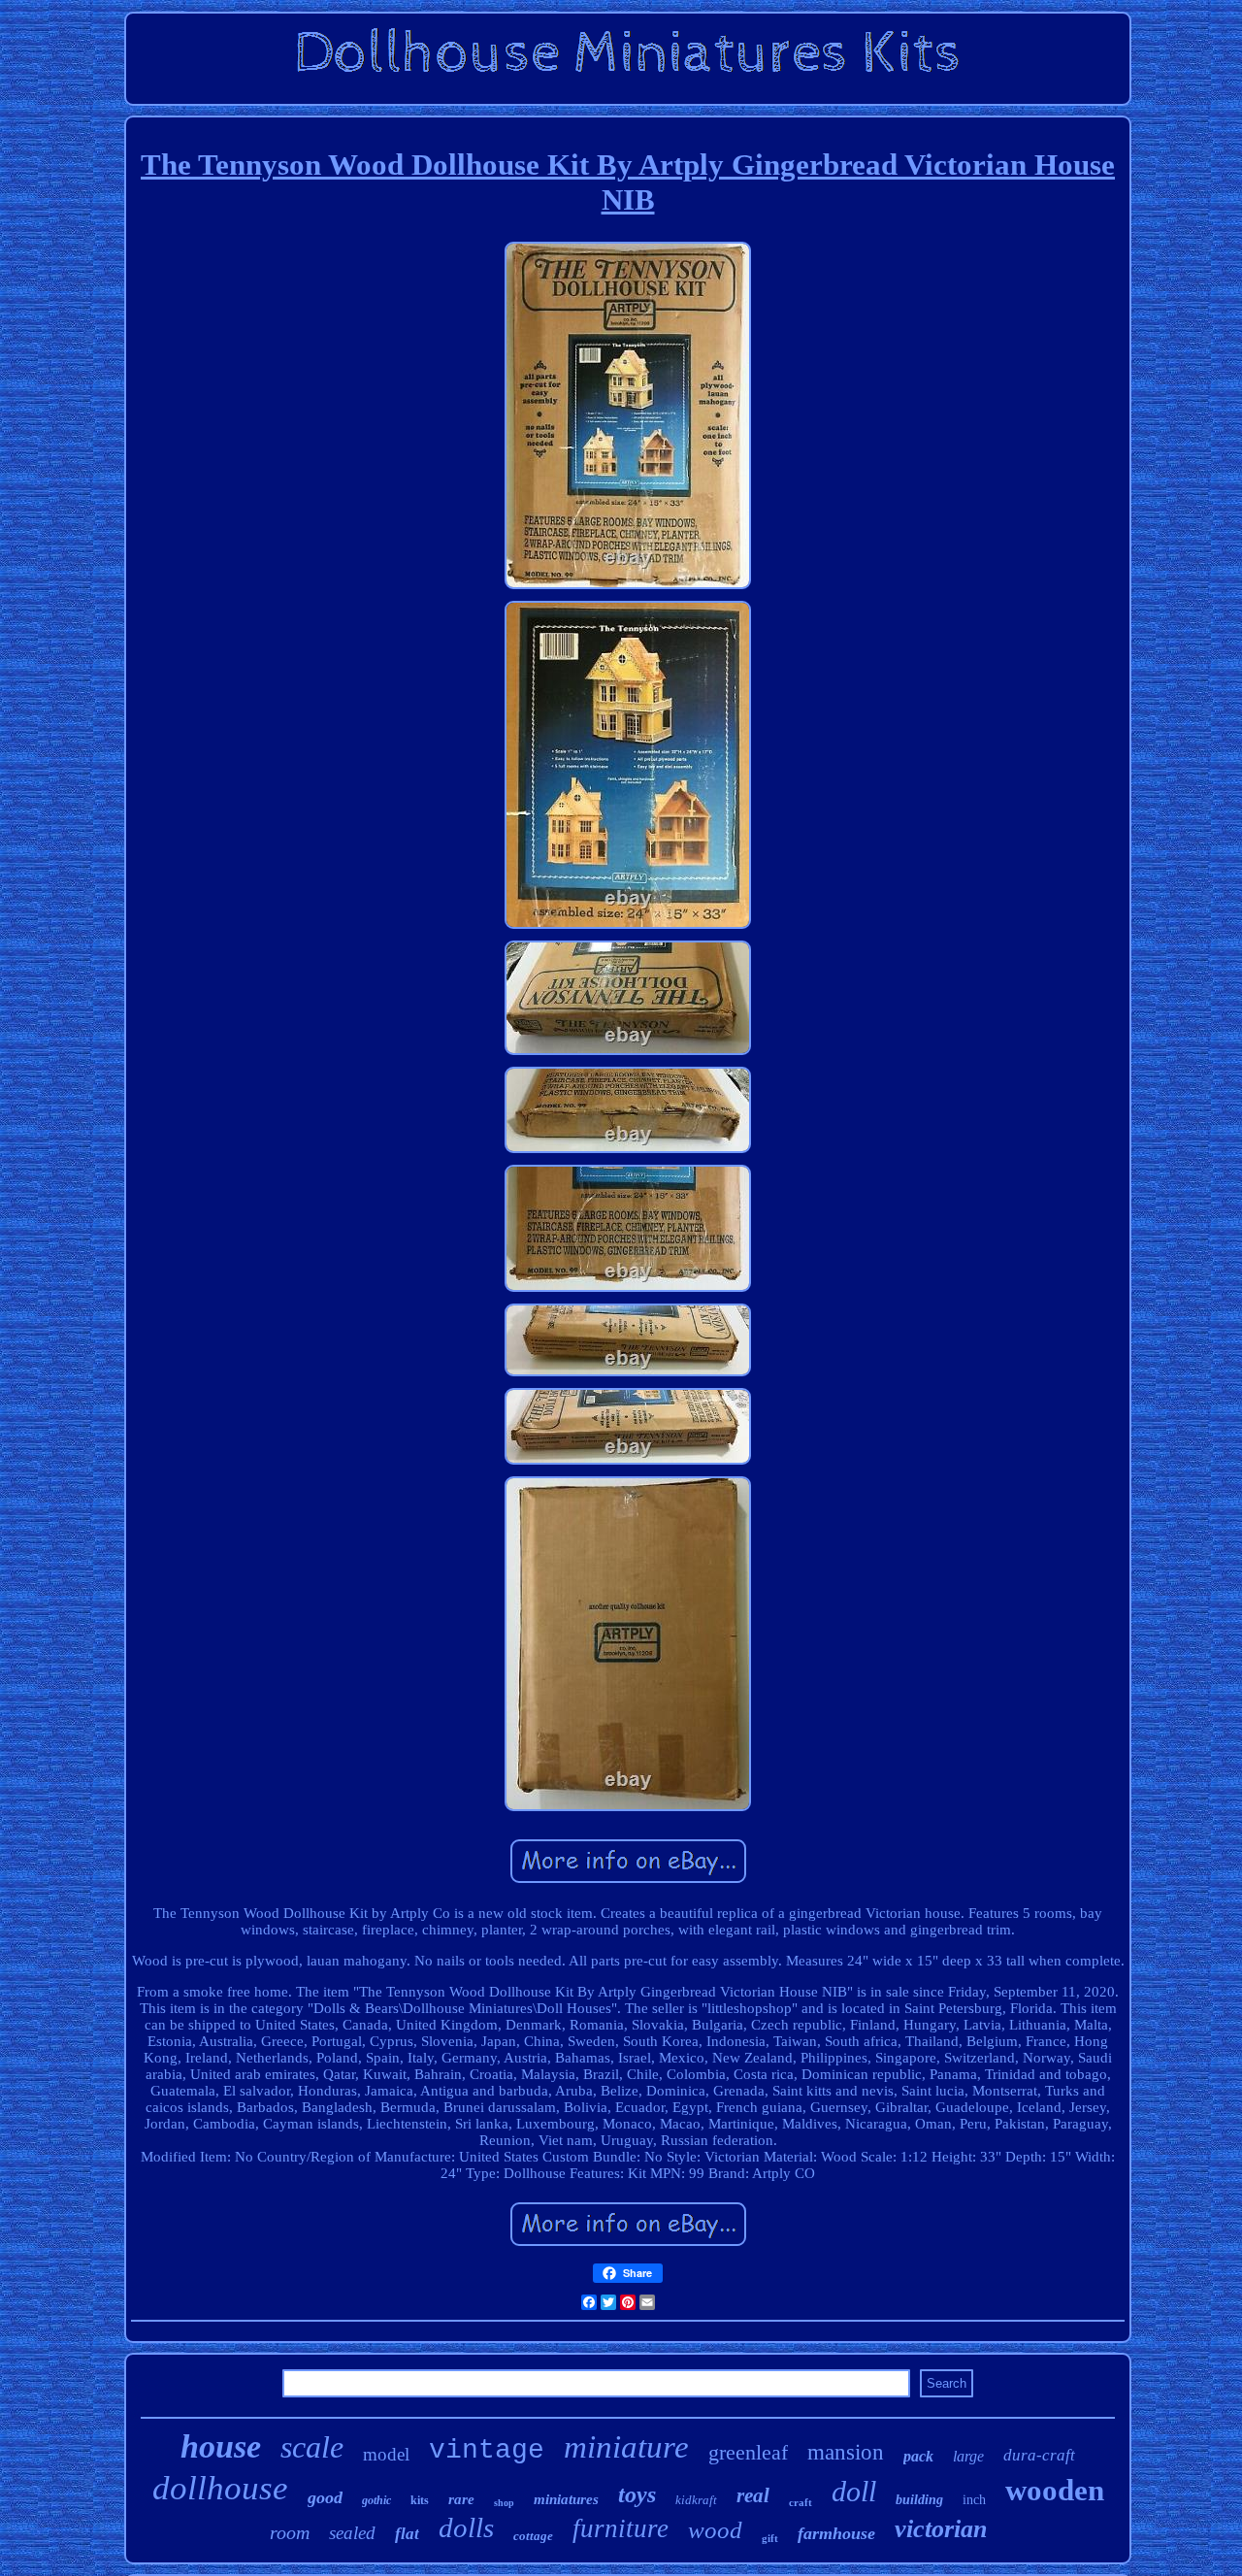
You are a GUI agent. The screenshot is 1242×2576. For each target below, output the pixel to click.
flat (407, 2534)
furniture (621, 2528)
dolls (466, 2527)
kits (420, 2500)
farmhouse (836, 2533)
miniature (626, 2447)
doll (854, 2491)
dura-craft (1039, 2455)
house (221, 2446)
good (325, 2497)
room (290, 2532)
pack (918, 2456)
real (753, 2495)
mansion (846, 2452)
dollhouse (220, 2488)
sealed (352, 2533)
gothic (376, 2500)
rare (461, 2499)
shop (504, 2503)
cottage (533, 2536)
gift (770, 2538)
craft (801, 2502)
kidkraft (696, 2500)
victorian (941, 2529)
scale (312, 2447)
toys (637, 2494)
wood (715, 2530)
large (968, 2456)
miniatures (566, 2499)
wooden (1055, 2490)
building (919, 2500)
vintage (487, 2450)
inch (974, 2500)
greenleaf (748, 2452)
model (386, 2454)
